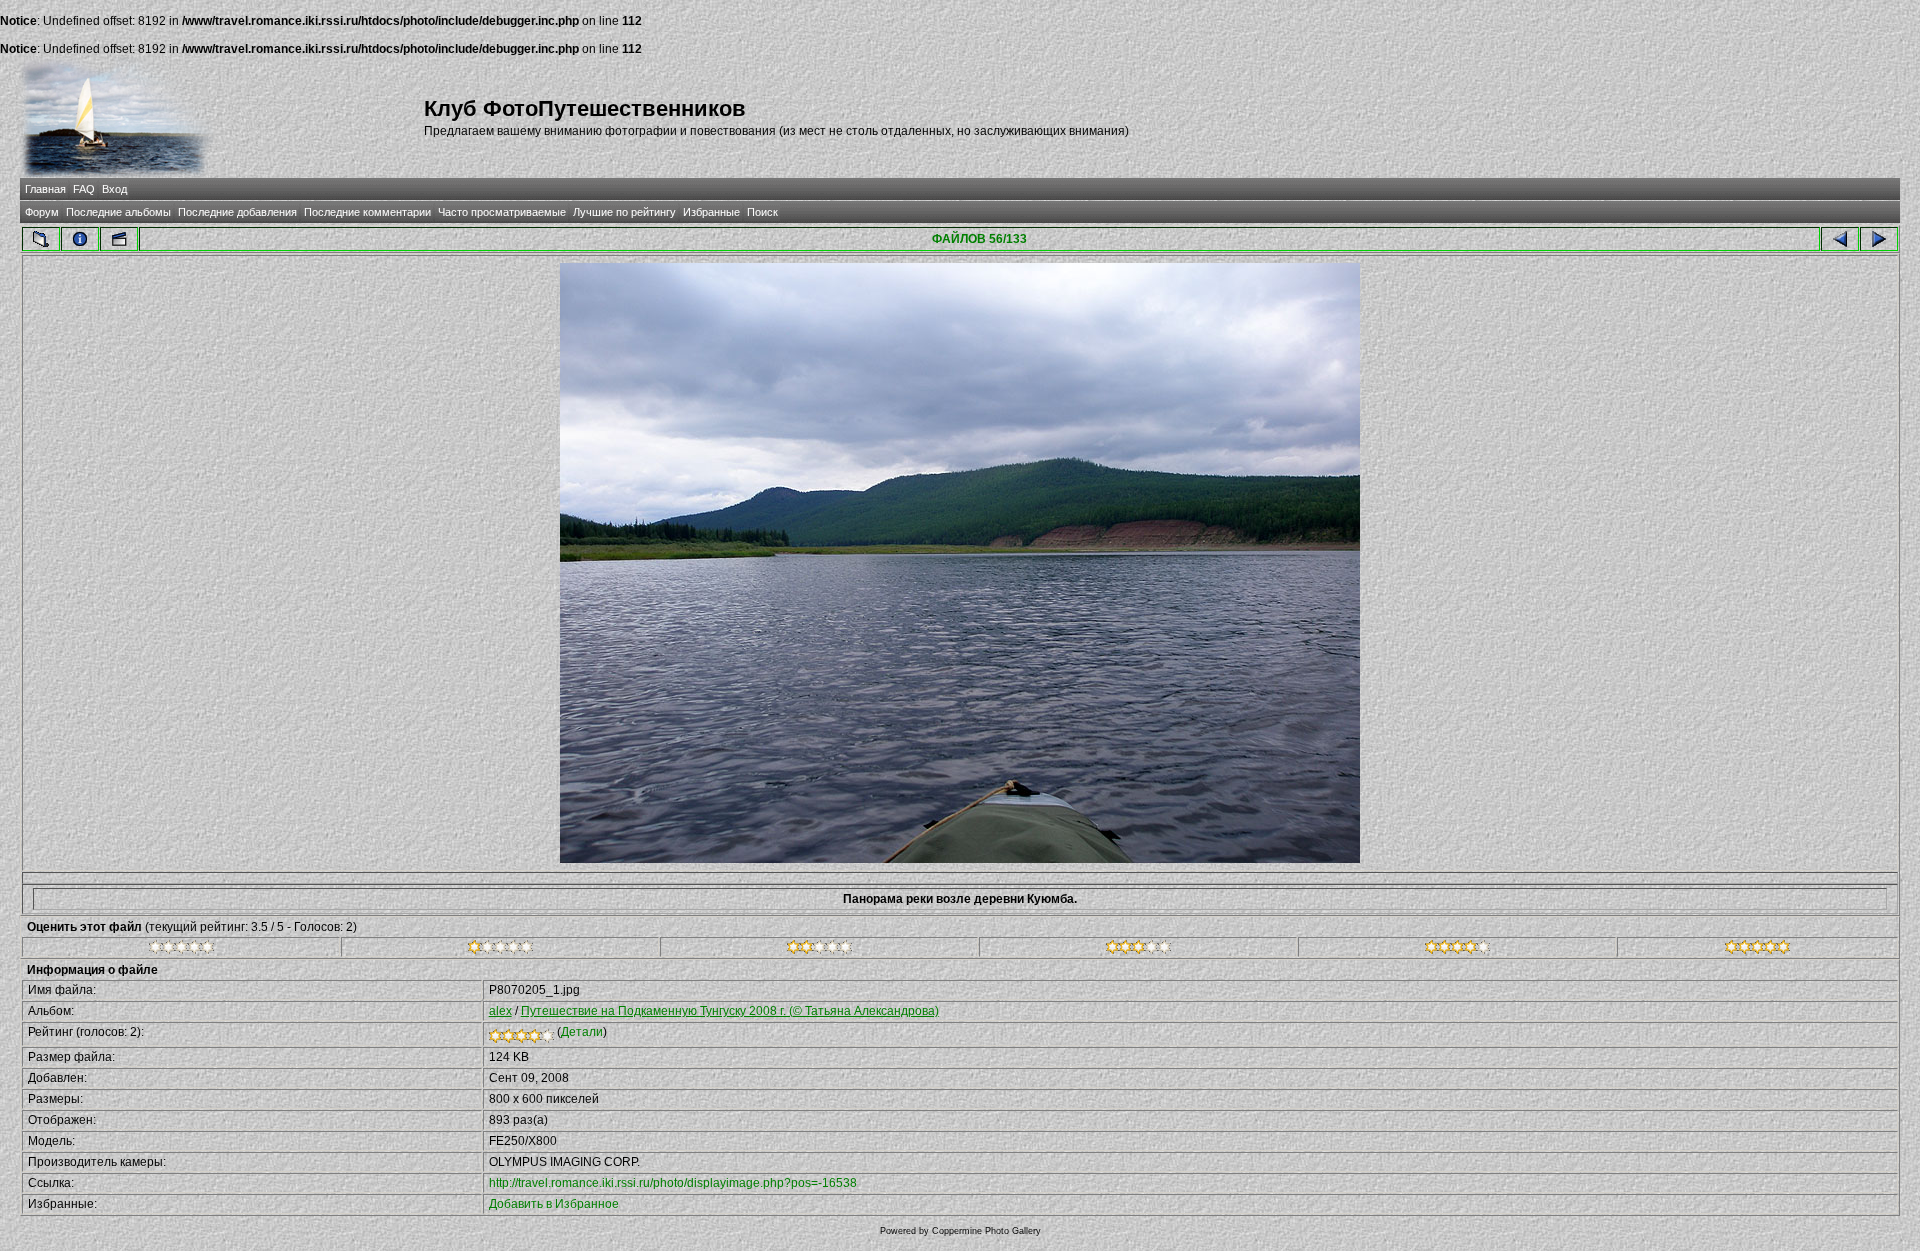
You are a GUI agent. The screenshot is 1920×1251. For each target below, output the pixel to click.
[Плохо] (500, 950)
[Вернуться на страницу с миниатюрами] (41, 239)
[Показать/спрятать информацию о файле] (80, 239)
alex (500, 1011)
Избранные (711, 212)
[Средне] (819, 950)
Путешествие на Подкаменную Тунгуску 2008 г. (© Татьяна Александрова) (730, 1011)
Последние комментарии (367, 212)
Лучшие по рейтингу (624, 212)
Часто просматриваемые (502, 212)
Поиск (762, 212)
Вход (114, 189)
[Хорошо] (1138, 950)
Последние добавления (237, 212)
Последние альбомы (118, 212)
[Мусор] (181, 950)
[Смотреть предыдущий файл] (1840, 239)
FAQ (84, 189)
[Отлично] (1457, 950)
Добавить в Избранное (554, 1204)
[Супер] (1757, 950)
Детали (582, 1032)
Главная (45, 189)
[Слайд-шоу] (119, 239)
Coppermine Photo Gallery (986, 1231)
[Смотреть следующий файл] (1879, 239)
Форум (42, 212)
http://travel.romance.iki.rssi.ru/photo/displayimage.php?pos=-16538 (673, 1183)
